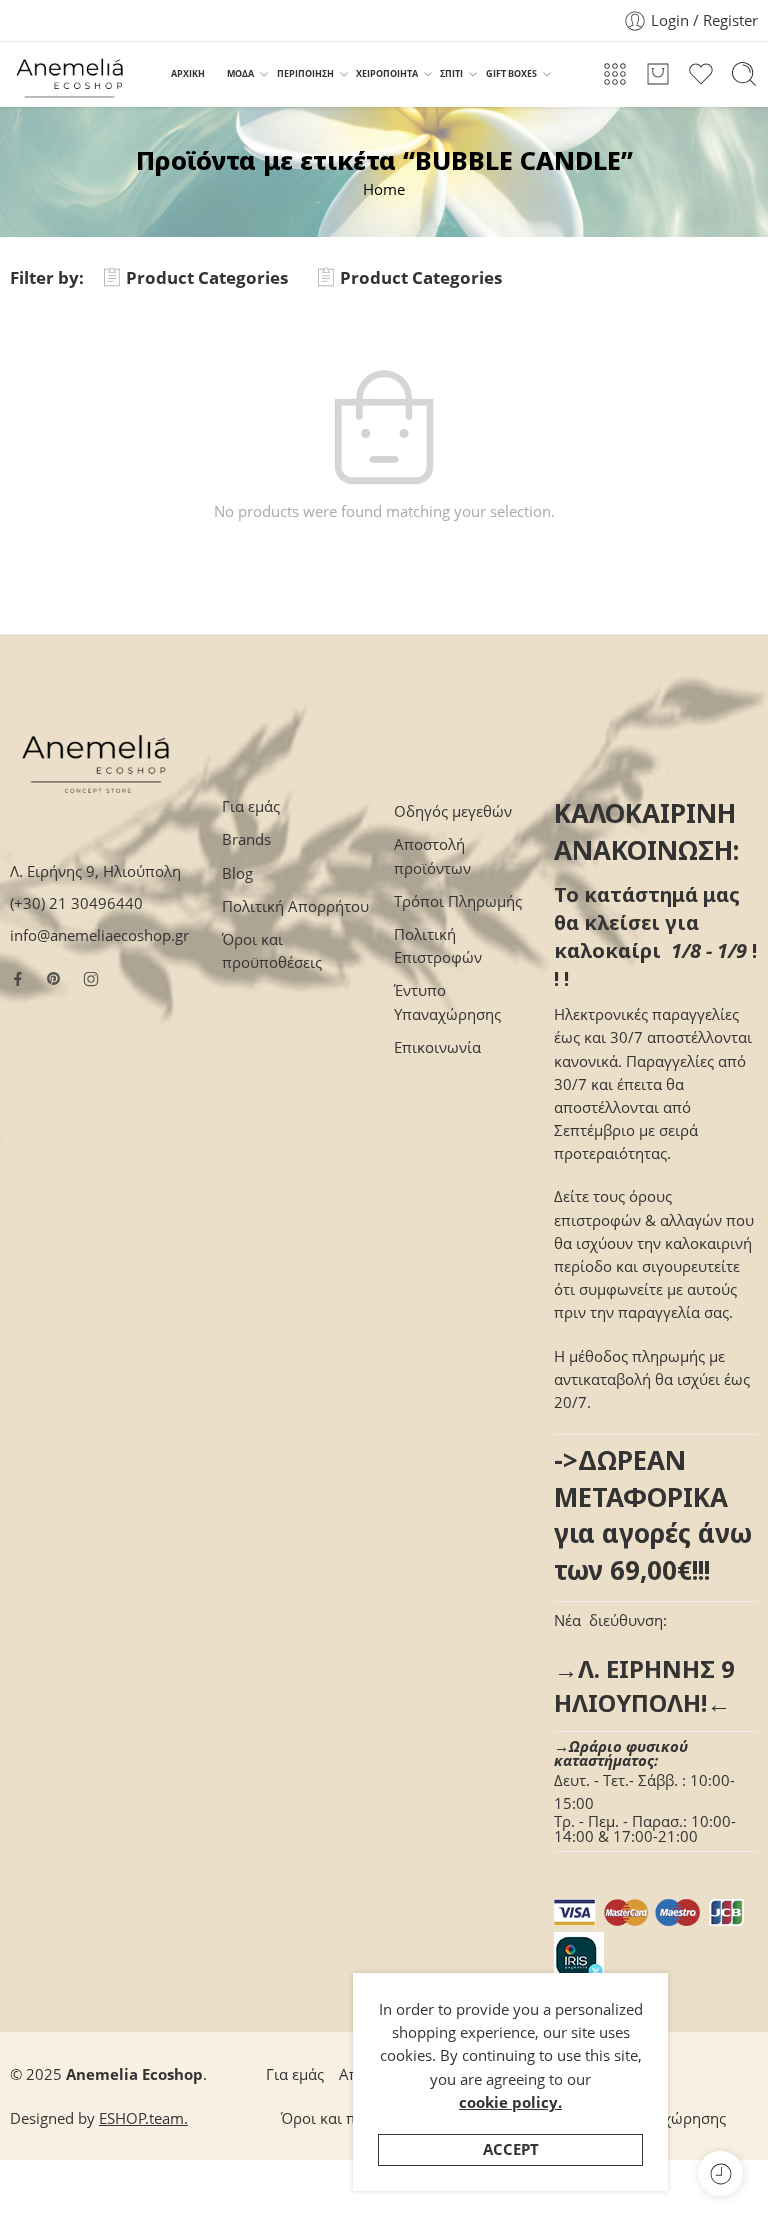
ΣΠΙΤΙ (451, 73)
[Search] (744, 74)
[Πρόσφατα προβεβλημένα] (720, 2173)
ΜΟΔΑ (240, 73)
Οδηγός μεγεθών (453, 811)
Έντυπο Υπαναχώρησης (447, 1002)
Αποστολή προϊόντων (432, 856)
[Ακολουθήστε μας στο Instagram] (91, 979)
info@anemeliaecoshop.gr (99, 935)
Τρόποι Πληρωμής (458, 901)
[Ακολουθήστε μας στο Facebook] (18, 979)
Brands (246, 839)
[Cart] (658, 74)
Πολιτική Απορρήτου (295, 906)
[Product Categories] (615, 74)
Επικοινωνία (437, 1047)
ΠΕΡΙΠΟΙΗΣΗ (305, 73)
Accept (511, 2149)
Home (384, 189)
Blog (237, 873)
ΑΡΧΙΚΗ (188, 73)
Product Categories (207, 277)
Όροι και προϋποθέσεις (272, 951)
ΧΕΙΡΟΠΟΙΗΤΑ (387, 73)
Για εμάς (251, 806)
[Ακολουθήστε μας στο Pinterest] (54, 979)
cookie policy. (510, 2102)
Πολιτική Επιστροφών (438, 946)
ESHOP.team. (143, 2118)
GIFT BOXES (511, 73)
